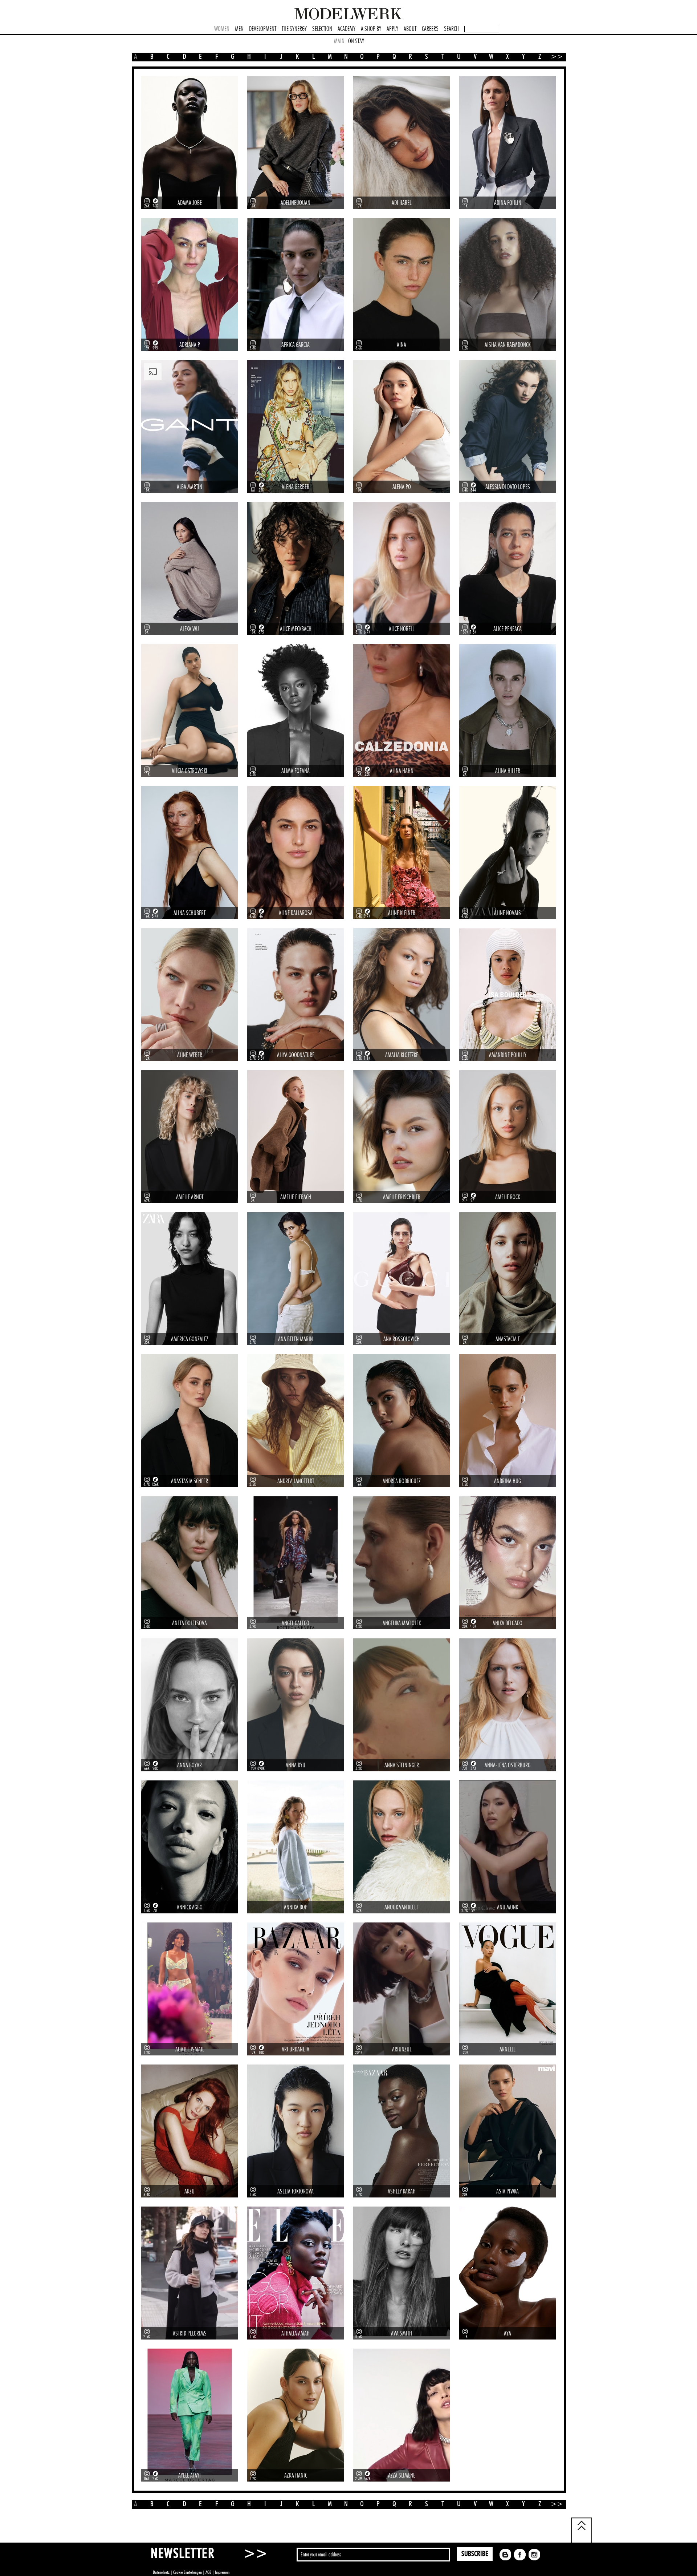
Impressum (222, 2572)
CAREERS (430, 29)
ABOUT (410, 29)
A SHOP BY (371, 29)
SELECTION (322, 29)
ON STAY (356, 41)
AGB (208, 2572)
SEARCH (451, 29)
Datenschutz (161, 2572)
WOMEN (222, 29)
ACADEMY (347, 29)
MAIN (339, 41)
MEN (239, 29)
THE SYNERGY (294, 29)
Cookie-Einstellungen (188, 2572)
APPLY (392, 29)
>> (554, 57)
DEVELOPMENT (263, 29)
